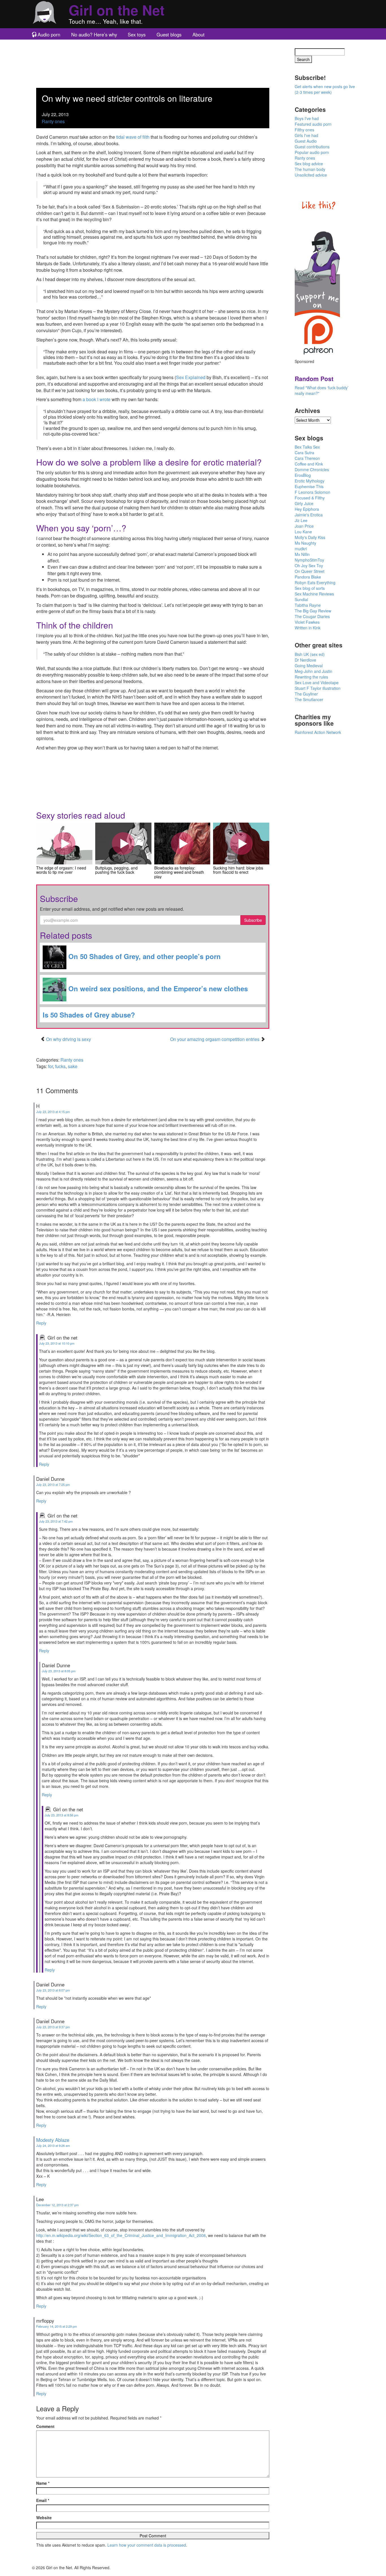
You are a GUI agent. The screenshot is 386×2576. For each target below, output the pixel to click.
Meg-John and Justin (314, 671)
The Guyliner (306, 694)
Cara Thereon (307, 458)
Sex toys (137, 34)
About (199, 34)
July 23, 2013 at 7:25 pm (53, 1484)
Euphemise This (309, 486)
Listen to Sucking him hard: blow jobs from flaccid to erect (241, 844)
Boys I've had (307, 118)
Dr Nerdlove (305, 660)
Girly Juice (304, 503)
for (50, 1066)
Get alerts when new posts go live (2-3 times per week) (325, 89)
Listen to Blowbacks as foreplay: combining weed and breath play (182, 844)
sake (73, 1066)
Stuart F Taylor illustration (318, 688)
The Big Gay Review (313, 611)
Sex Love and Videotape (317, 682)
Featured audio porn (313, 124)
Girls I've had (306, 135)
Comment (45, 2426)
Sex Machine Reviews (314, 594)
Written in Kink (308, 628)
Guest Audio (306, 141)
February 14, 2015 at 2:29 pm (57, 2326)
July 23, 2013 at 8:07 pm (53, 1990)
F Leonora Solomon (313, 492)
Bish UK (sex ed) (310, 654)
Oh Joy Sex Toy (309, 566)
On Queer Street (310, 571)
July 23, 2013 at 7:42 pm (56, 1521)
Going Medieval (309, 666)
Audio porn (49, 34)
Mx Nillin (302, 554)
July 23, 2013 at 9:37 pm (53, 2027)
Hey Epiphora (307, 509)
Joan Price (304, 526)
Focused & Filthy (310, 498)
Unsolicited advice (311, 175)
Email (43, 2500)
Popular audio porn (312, 152)
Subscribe (253, 920)
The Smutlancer (309, 699)
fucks (60, 1066)
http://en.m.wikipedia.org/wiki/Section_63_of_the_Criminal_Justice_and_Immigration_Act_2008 (121, 2235)
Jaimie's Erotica (309, 515)
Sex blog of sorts (310, 588)
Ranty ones (53, 121)
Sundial (301, 599)
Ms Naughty (305, 543)
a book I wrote (96, 399)
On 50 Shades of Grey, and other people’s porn (144, 956)
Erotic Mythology (310, 481)
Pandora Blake (308, 577)
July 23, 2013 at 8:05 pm (59, 1671)
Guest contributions (312, 147)
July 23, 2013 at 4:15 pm (53, 1112)
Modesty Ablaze (53, 2140)
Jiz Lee (301, 520)
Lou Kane (303, 532)
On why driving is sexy (69, 1039)
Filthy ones (304, 130)
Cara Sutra (304, 453)
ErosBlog (303, 475)
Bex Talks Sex (307, 447)
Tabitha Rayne (308, 605)
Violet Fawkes (307, 622)
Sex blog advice (309, 164)
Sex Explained (191, 377)
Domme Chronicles (312, 469)
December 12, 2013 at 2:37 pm (57, 2205)
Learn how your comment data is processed (147, 2545)
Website (44, 2518)
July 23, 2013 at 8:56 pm (61, 1815)
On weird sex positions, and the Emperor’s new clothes (157, 988)
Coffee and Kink (309, 464)
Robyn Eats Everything (315, 582)
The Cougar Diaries (312, 616)
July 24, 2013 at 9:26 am (53, 2145)
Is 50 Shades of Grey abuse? (89, 1015)
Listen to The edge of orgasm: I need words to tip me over (64, 844)
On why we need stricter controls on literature (127, 98)
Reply (41, 1323)
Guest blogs (169, 34)
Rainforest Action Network (318, 732)
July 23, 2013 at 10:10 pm (57, 1343)
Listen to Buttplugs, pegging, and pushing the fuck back (123, 844)
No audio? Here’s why (94, 34)
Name (43, 2483)
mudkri (301, 549)
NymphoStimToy (309, 560)
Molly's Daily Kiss (310, 537)
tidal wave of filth (133, 137)
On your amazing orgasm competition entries (215, 1039)
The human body (310, 169)
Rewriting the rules (311, 677)
